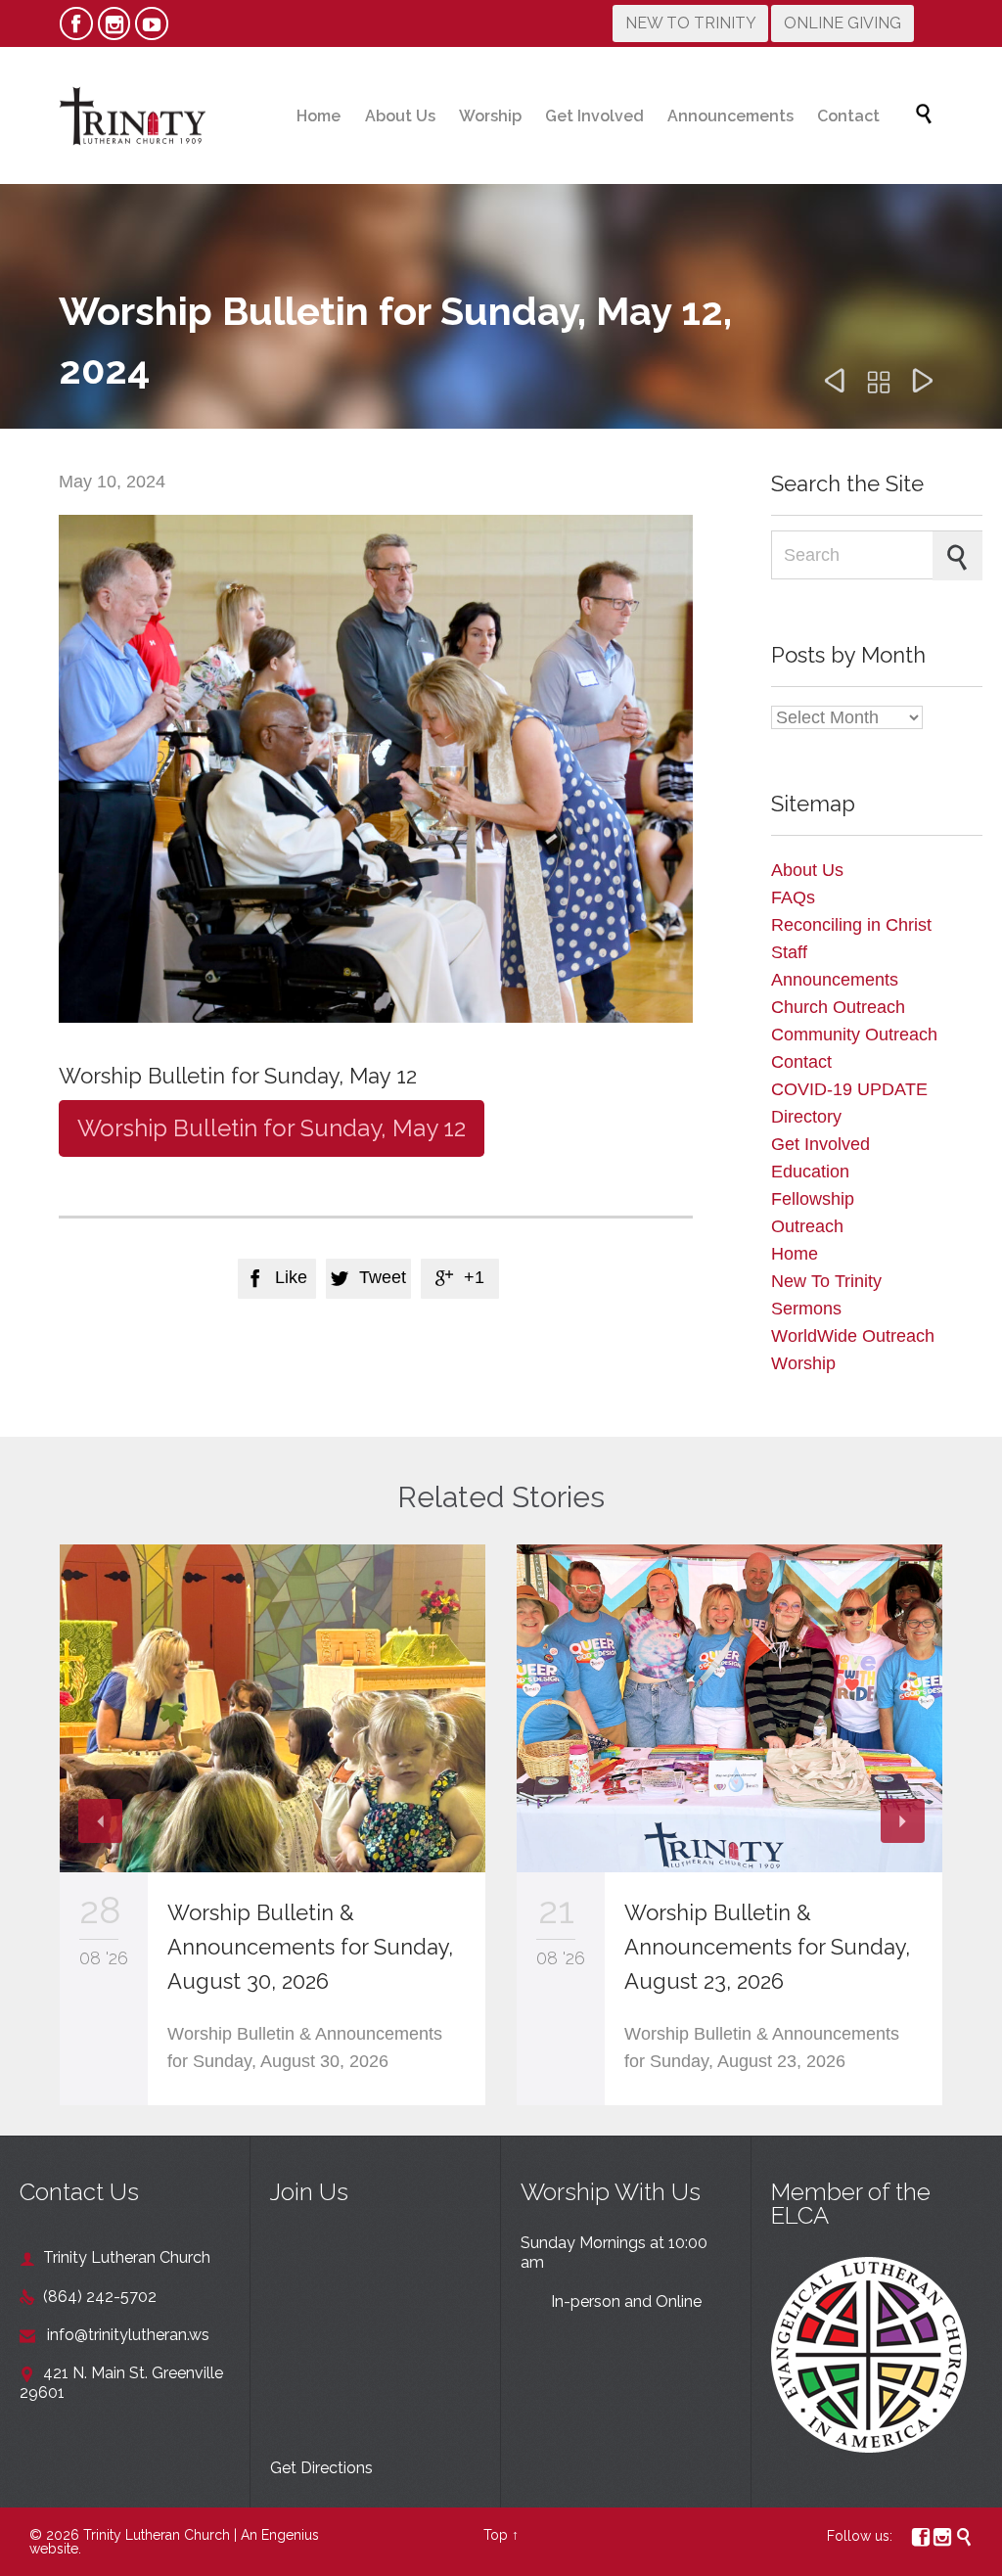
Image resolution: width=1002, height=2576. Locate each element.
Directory (806, 1117)
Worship (803, 1363)
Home (795, 1254)
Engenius (290, 2535)
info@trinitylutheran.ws (114, 2335)
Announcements (835, 980)
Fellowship (813, 1199)
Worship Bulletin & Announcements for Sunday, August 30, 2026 (310, 1947)
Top (496, 2535)
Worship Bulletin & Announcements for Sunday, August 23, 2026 (767, 1947)
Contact (801, 1062)
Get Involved (820, 1144)
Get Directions (321, 2468)
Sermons (806, 1309)
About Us (807, 870)
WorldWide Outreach (853, 1336)
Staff (789, 952)
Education (810, 1172)
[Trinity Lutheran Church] (132, 115)
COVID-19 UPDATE (849, 1089)
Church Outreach (838, 1007)
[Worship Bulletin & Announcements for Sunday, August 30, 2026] (273, 1708)
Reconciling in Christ (851, 925)
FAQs (793, 897)
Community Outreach (854, 1035)
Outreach (807, 1226)
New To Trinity (826, 1281)
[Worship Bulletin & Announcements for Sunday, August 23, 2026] (729, 1708)
